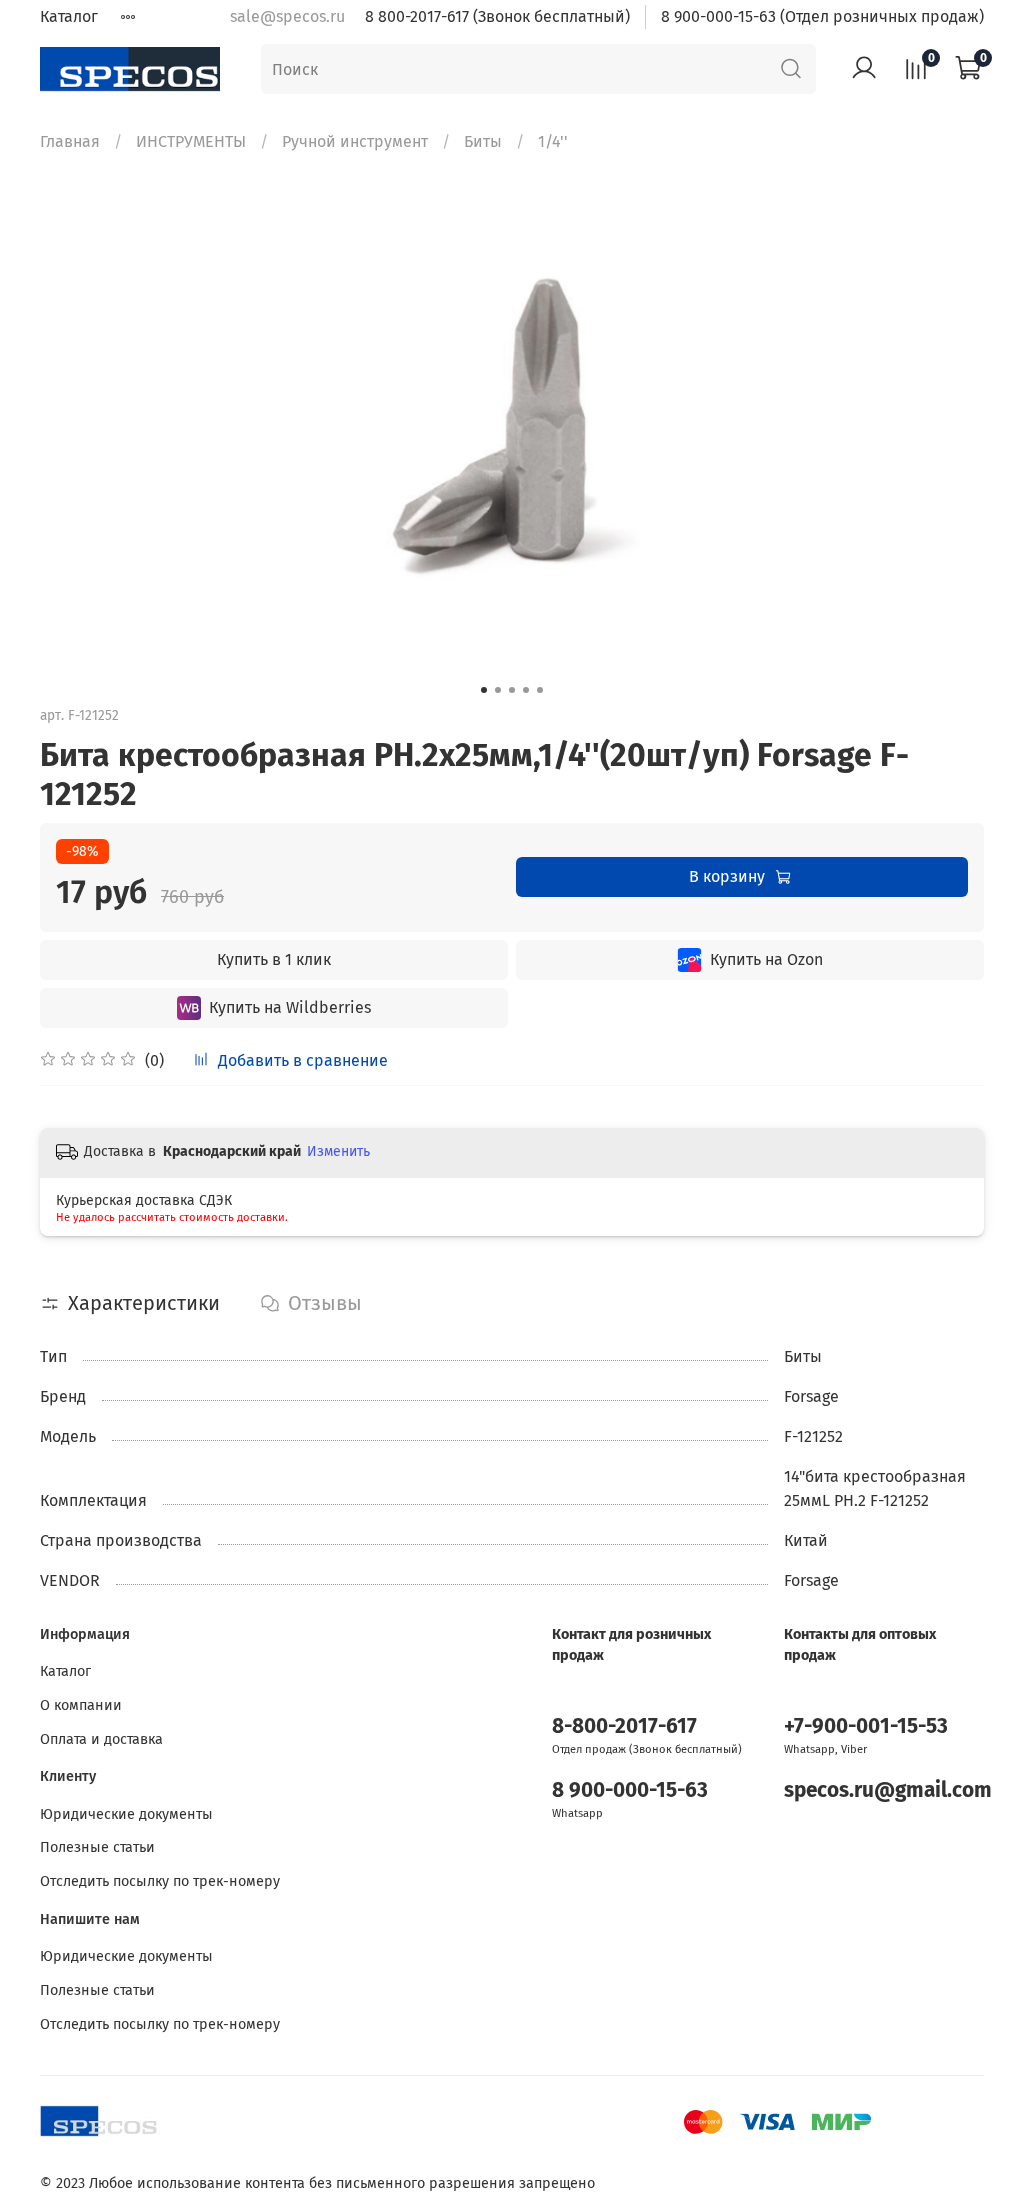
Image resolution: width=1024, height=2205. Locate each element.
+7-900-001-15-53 (866, 1726)
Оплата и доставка (101, 1739)
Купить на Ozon (766, 959)
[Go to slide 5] (540, 690)
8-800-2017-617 (624, 1726)
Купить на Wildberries (290, 1007)
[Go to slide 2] (498, 690)
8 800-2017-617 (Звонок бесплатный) (497, 16)
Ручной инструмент (355, 141)
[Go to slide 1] (484, 690)
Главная (70, 141)
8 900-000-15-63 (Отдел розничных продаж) (822, 16)
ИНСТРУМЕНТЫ (191, 141)
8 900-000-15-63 (630, 1790)
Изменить (338, 1151)
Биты (483, 141)
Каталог (69, 16)
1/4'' (553, 141)
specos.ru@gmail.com (888, 1790)
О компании (81, 1705)
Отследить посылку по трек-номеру (160, 1881)
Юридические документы (126, 1814)
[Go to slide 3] (512, 690)
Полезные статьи (97, 1847)
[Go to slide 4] (526, 690)
